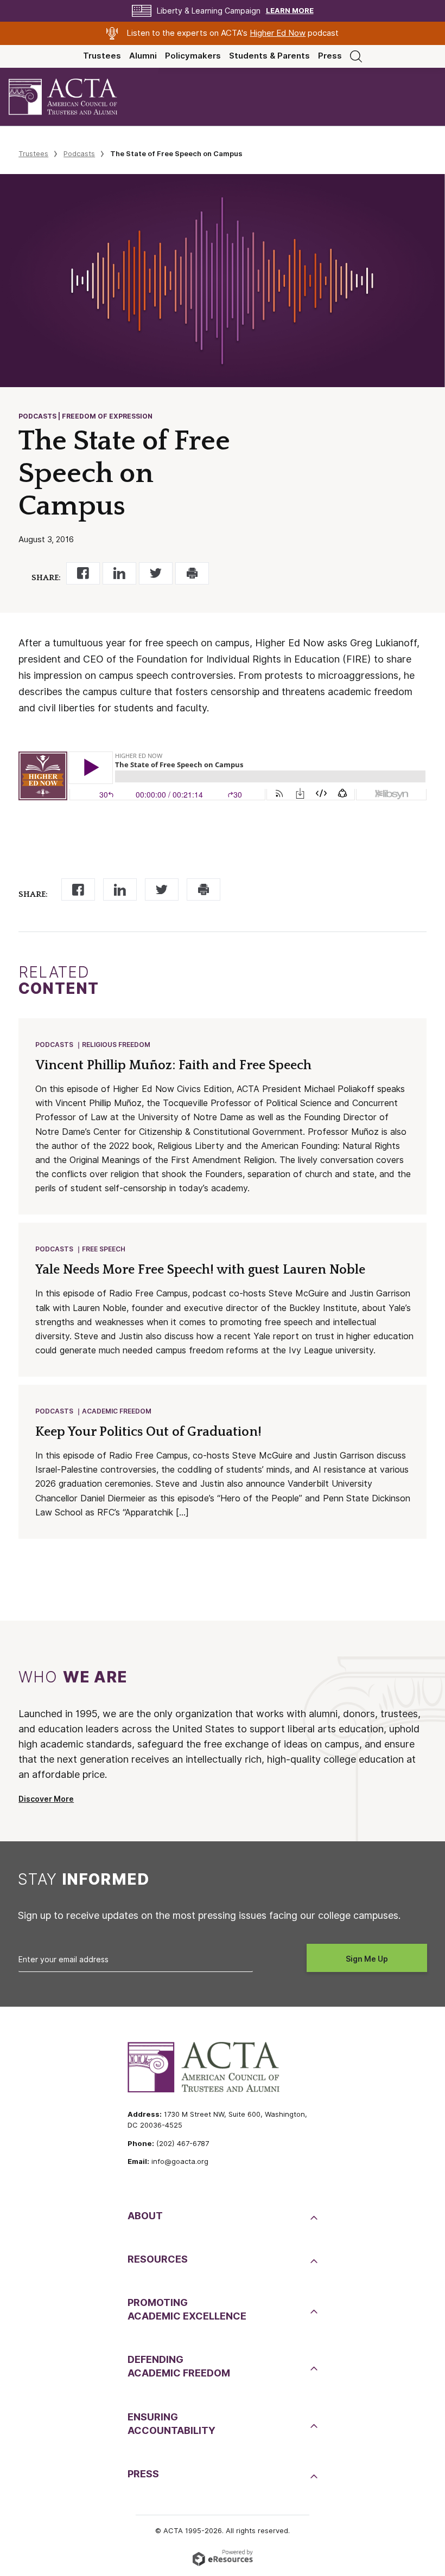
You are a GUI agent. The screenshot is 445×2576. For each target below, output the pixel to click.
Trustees (102, 56)
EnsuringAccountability (171, 2424)
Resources (158, 2259)
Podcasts (79, 153)
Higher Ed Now (278, 33)
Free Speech (104, 1249)
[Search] (356, 56)
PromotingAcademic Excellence (187, 2309)
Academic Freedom (117, 1411)
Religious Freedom (116, 1045)
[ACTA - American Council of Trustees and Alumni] (72, 97)
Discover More (46, 1799)
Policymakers (193, 56)
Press (330, 56)
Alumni (143, 56)
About (145, 2216)
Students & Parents (269, 56)
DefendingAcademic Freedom (179, 2366)
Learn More (290, 11)
